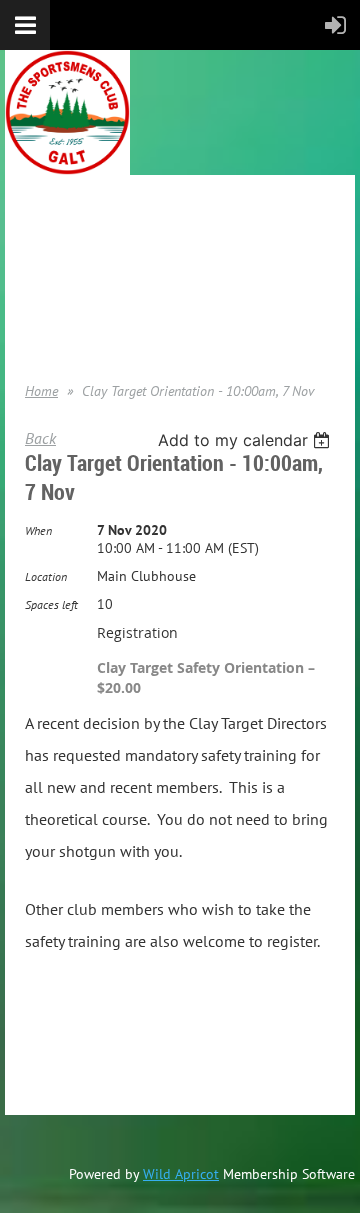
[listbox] (246, 440)
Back (40, 438)
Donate (46, 291)
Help (38, 321)
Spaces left (51, 604)
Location (46, 576)
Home (42, 231)
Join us (45, 261)
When (38, 530)
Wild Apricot (181, 1174)
